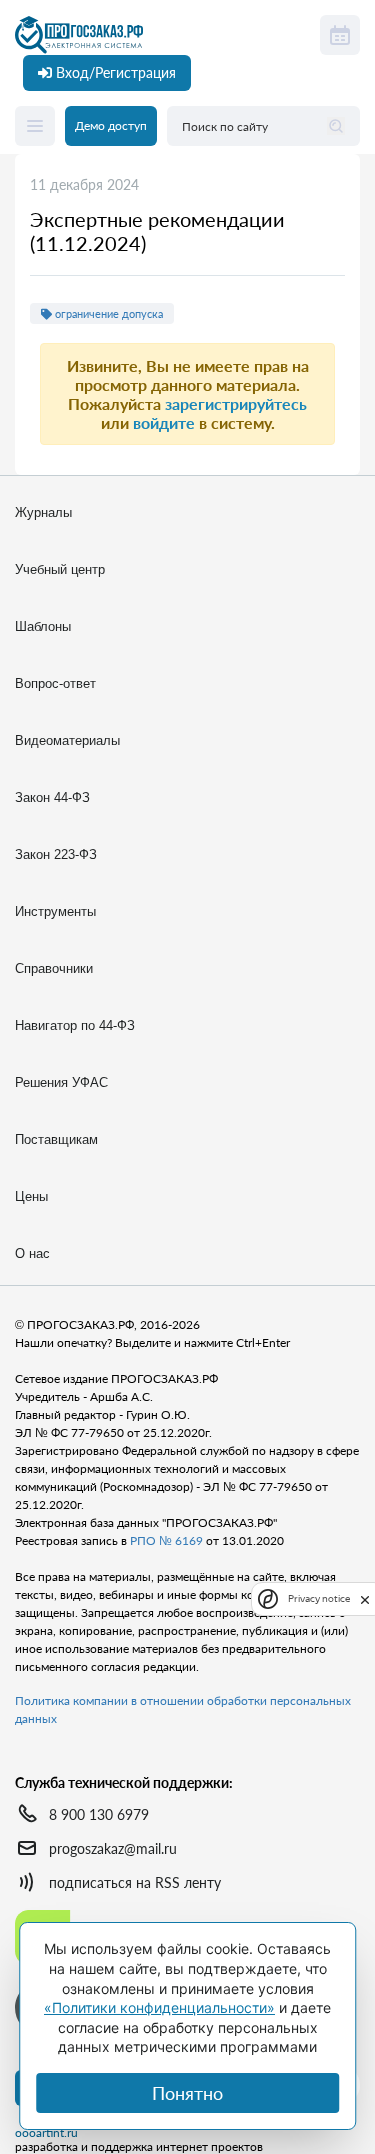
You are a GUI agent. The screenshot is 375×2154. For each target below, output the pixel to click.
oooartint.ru (46, 2133)
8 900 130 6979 (99, 1814)
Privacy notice (319, 1598)
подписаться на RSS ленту (135, 1882)
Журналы (43, 512)
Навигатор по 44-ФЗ (75, 1025)
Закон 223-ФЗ (56, 854)
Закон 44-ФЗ (52, 797)
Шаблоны (43, 626)
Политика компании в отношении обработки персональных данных (183, 1709)
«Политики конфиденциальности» (159, 2007)
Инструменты (55, 911)
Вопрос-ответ (55, 683)
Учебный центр (60, 569)
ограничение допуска (107, 313)
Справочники (54, 968)
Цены (31, 1196)
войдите (164, 422)
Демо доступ (111, 125)
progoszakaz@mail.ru (113, 1848)
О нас (32, 1253)
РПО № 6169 (166, 1540)
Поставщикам (56, 1139)
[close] (365, 1598)
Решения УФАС (61, 1082)
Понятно (187, 2093)
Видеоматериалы (67, 740)
